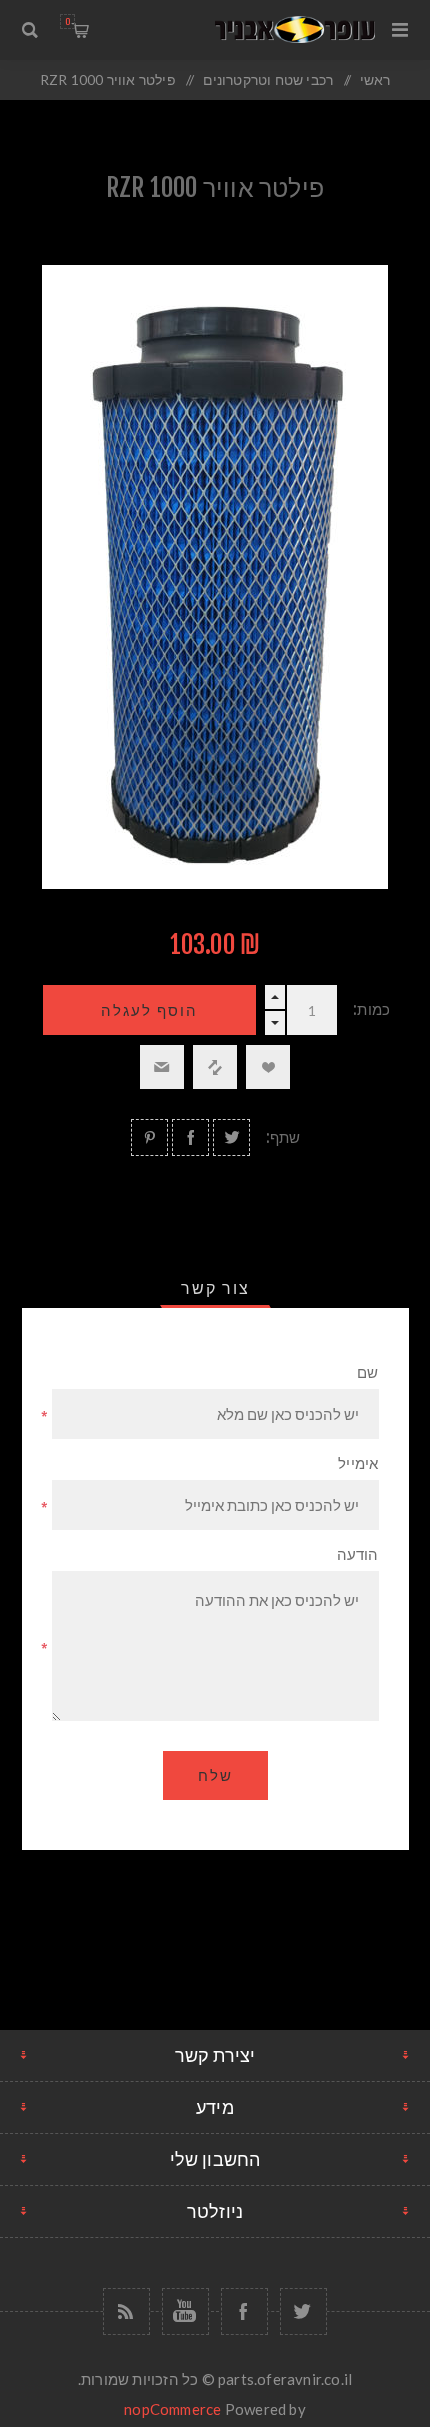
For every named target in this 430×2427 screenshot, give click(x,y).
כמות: (371, 1009)
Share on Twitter (231, 1137)
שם (367, 1372)
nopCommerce (172, 2409)
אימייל (358, 1463)
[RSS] (126, 2311)
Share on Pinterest (149, 1137)
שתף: (283, 1137)
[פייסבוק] (244, 2311)
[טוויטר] (303, 2311)
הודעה (358, 1554)
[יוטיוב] (185, 2311)
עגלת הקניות (67, 21)
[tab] (215, 1288)
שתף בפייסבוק (190, 1137)
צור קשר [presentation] (215, 1288)
